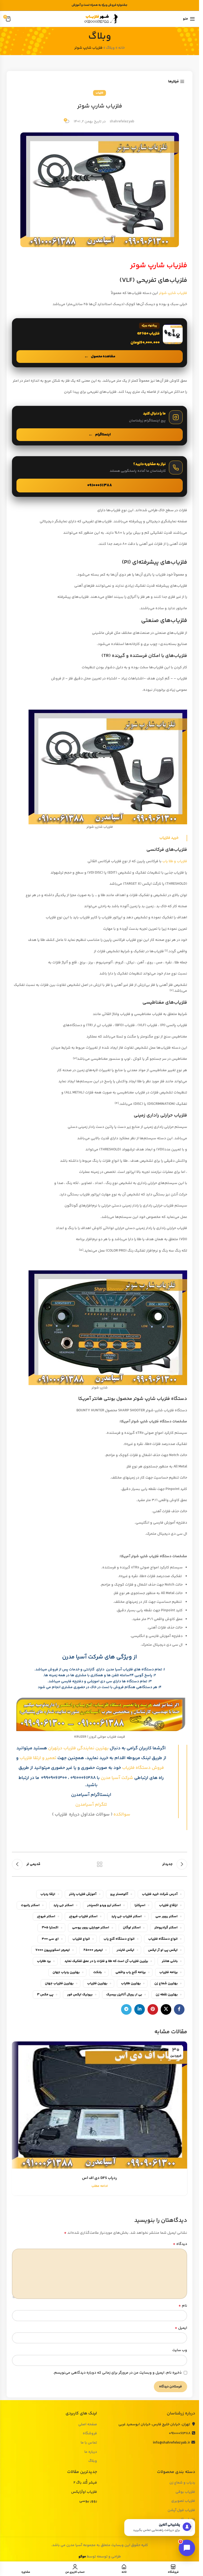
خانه (121, 48)
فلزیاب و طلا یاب (175, 861)
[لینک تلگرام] (126, 2009)
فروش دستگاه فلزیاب (143, 1768)
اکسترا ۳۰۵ (50, 1928)
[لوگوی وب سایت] (100, 19)
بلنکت (98, 1972)
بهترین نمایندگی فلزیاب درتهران (78, 1748)
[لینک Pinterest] (153, 2009)
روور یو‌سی (88, 2501)
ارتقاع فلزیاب (168, 1905)
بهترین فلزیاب (97, 1983)
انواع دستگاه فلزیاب (163, 1939)
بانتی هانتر (170, 1961)
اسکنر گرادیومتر (166, 1928)
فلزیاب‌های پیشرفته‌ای (160, 562)
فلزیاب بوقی (185, 2492)
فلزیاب (100, 93)
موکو (82, 2557)
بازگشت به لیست (100, 1864)
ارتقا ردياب (48, 1894)
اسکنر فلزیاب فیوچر (83, 1916)
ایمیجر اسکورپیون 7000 (53, 1950)
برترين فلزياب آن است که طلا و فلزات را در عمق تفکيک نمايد (106, 1961)
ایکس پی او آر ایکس (163, 1950)
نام (183, 2306)
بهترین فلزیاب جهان (59, 1983)
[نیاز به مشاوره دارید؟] (100, 477)
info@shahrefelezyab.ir (171, 2443)
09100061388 (180, 2433)
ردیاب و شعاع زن (182, 2483)
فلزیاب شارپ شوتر (173, 293)
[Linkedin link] (140, 2009)
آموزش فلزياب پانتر (83, 1894)
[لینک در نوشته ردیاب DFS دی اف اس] (100, 2105)
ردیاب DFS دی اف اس (100, 2178)
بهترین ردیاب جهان (66, 1972)
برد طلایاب (44, 1961)
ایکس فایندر (125, 1950)
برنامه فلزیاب (169, 1972)
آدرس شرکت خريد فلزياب (160, 1894)
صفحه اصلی (88, 2425)
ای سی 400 (50, 1939)
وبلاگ (110, 48)
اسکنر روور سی (167, 1916)
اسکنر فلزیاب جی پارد (126, 1916)
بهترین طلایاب (131, 1983)
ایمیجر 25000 (93, 1950)
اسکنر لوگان (132, 1928)
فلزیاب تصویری (183, 2501)
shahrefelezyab (122, 122)
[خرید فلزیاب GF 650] (100, 343)
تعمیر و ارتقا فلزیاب (38, 1758)
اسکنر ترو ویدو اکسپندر (104, 1905)
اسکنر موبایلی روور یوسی (91, 1928)
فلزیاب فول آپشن (181, 2511)
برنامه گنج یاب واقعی (131, 1972)
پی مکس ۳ (45, 1995)
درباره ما (91, 2452)
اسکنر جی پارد (63, 1905)
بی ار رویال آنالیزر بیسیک (124, 1995)
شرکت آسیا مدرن (117, 1778)
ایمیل (181, 2328)
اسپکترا (140, 1905)
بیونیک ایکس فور (80, 1995)
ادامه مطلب (100, 2186)
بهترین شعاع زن (166, 1983)
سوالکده (121, 1814)
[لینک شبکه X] (166, 2009)
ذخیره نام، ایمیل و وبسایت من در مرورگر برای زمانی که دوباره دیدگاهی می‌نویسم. (117, 2373)
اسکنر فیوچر (46, 1916)
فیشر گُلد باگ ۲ (85, 2483)
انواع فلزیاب (81, 1939)
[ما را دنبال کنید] (100, 426)
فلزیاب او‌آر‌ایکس (84, 2492)
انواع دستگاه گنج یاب (119, 1939)
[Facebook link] (179, 2009)
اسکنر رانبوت (30, 1905)
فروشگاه (90, 2434)
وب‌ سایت (180, 2350)
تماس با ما (89, 2443)
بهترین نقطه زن (167, 1995)
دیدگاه (180, 2244)
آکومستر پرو (119, 1894)
